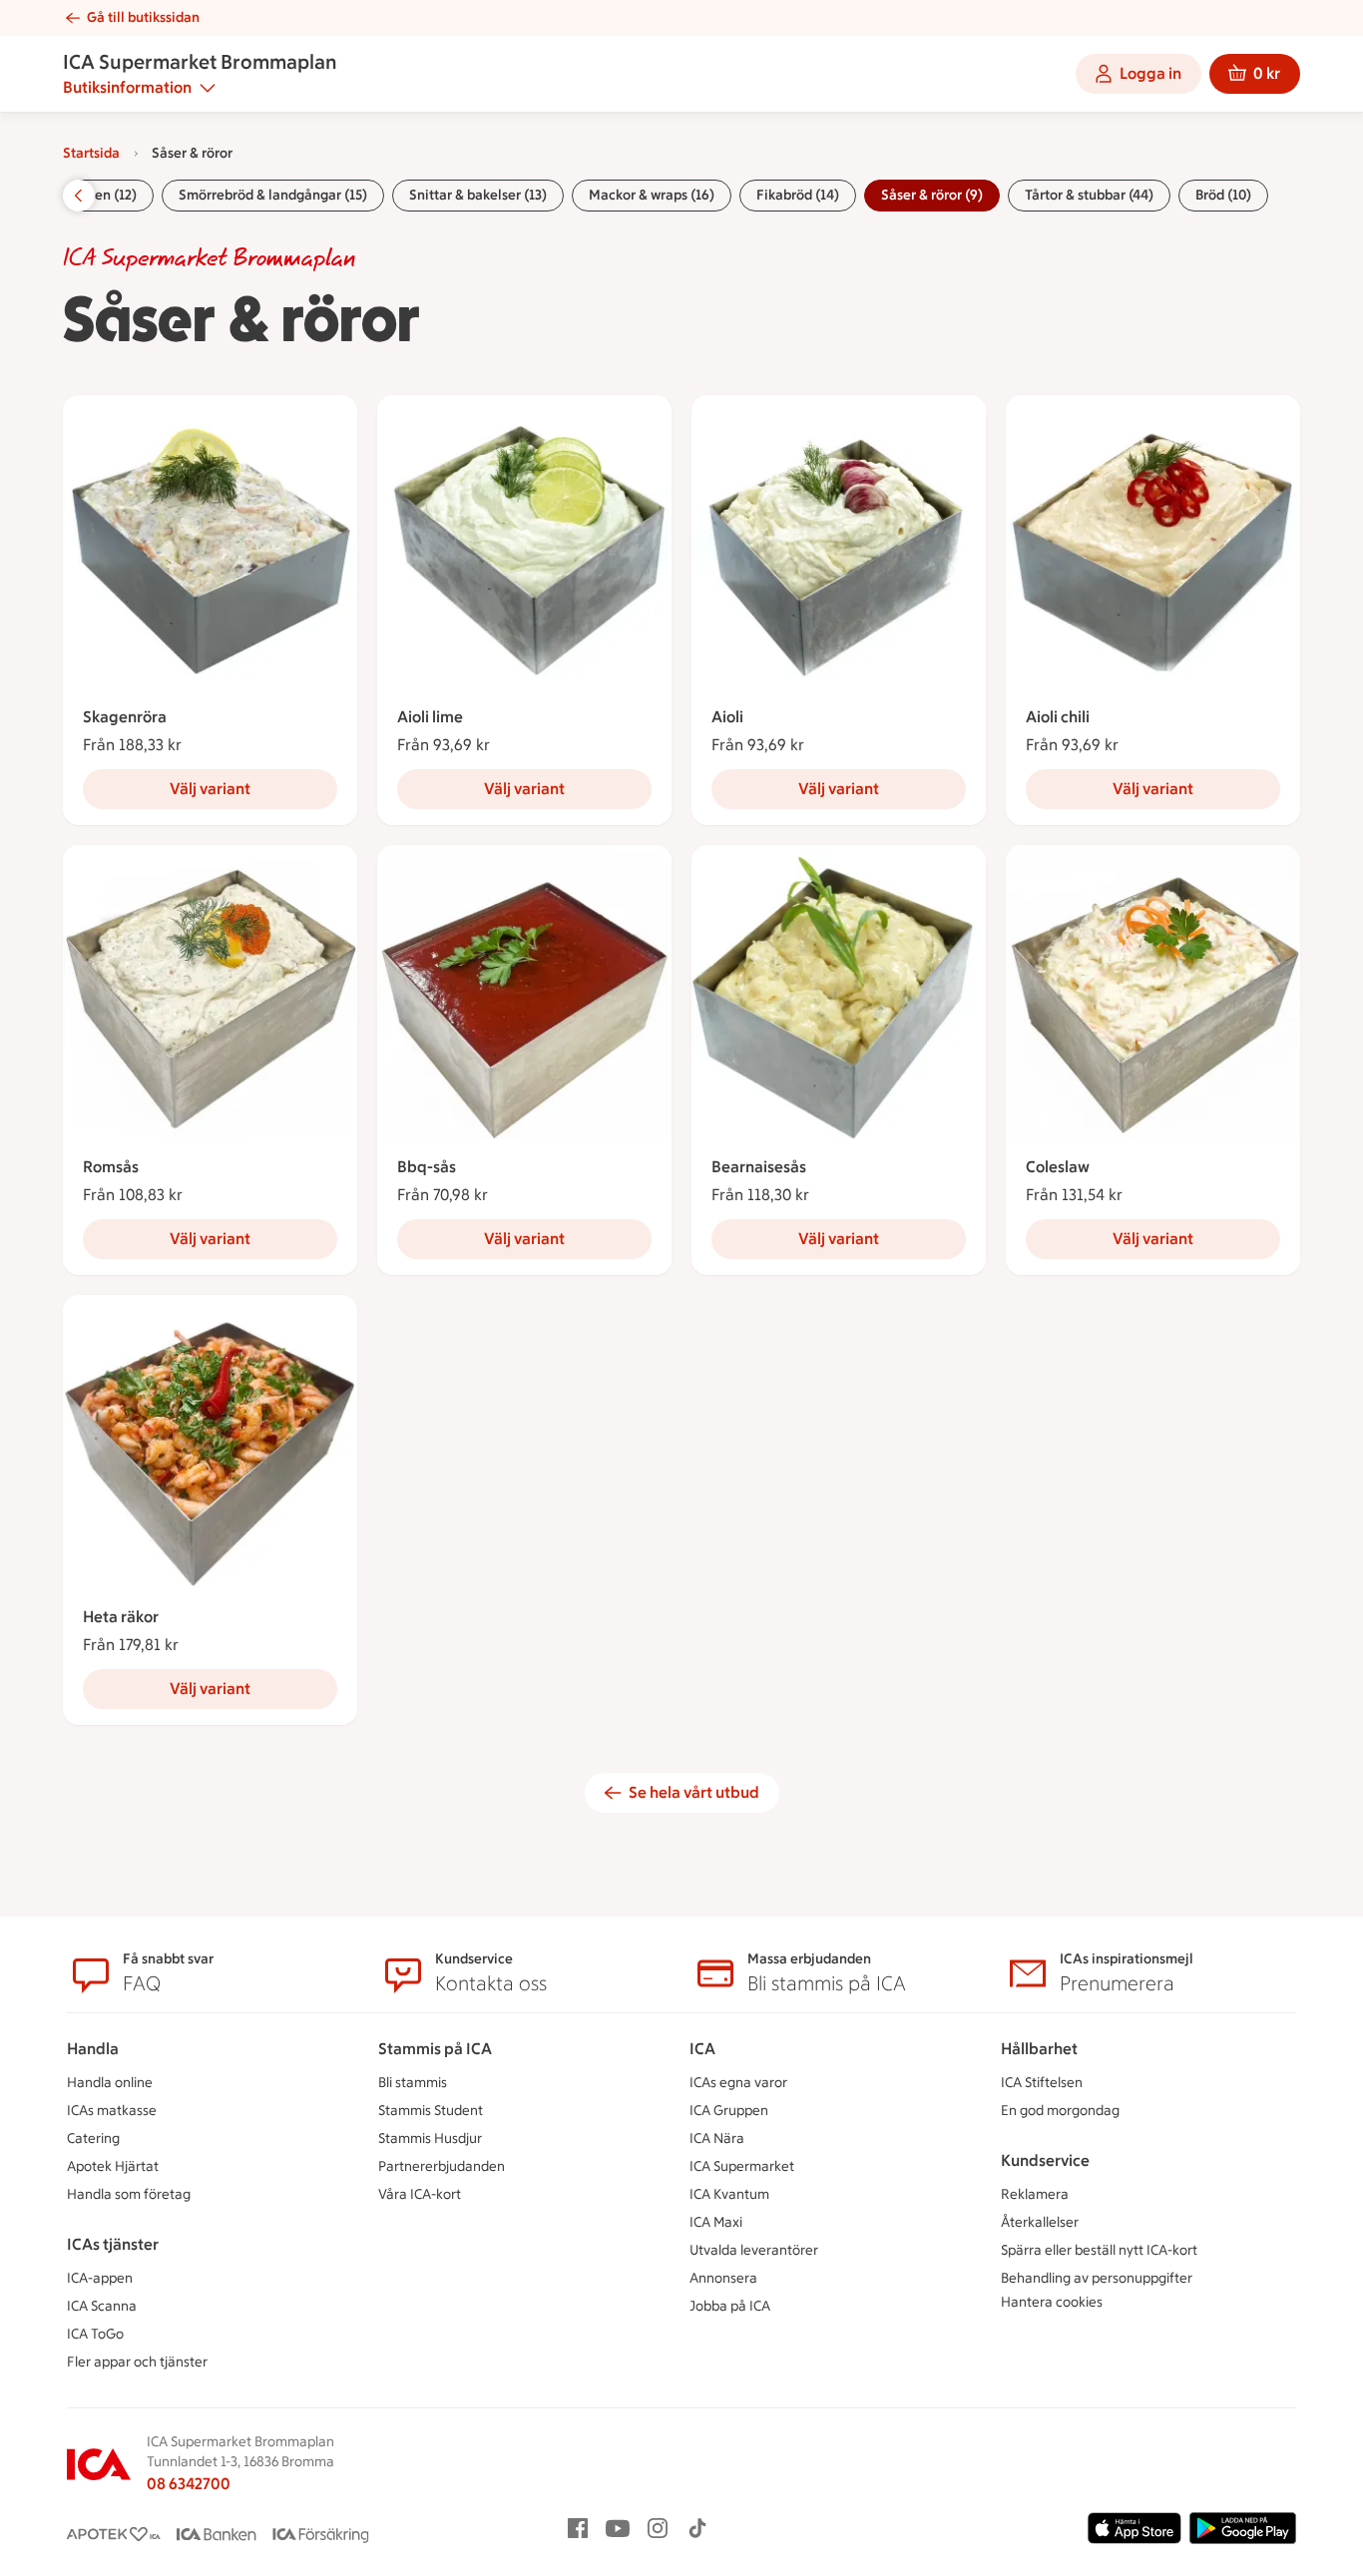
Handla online (110, 2083)
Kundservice (1045, 2160)
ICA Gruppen (729, 2111)
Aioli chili (1058, 717)
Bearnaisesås (759, 1167)
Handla (93, 2049)
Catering (93, 2139)
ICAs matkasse (112, 2111)
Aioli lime (430, 717)
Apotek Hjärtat (113, 2166)
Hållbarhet (1039, 2049)
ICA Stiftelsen (1042, 2083)
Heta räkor (121, 1617)
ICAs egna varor (738, 2083)
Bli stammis (413, 2083)
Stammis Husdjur (430, 2139)
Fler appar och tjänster (137, 2362)
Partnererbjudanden (442, 2166)
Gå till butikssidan (143, 17)
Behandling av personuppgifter (1097, 2278)
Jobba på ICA (730, 2306)
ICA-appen (100, 2278)
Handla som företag (129, 2194)
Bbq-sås (427, 1167)
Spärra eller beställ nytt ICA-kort (1099, 2250)
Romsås (111, 1167)
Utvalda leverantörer (754, 2250)
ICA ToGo (95, 2334)
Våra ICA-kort (420, 2194)
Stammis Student (431, 2111)
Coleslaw (1058, 1167)
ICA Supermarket (742, 2166)
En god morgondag (1060, 2111)
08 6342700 (189, 2484)
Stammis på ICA (435, 2049)
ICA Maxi (716, 2222)
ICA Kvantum (729, 2194)
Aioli (727, 717)
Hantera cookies (1052, 2302)
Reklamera (1035, 2194)
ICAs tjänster (113, 2244)
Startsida (91, 153)
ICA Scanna (102, 2306)
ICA (702, 2049)
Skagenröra (125, 717)
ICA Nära (717, 2139)
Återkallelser (1040, 2222)
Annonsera (723, 2278)
